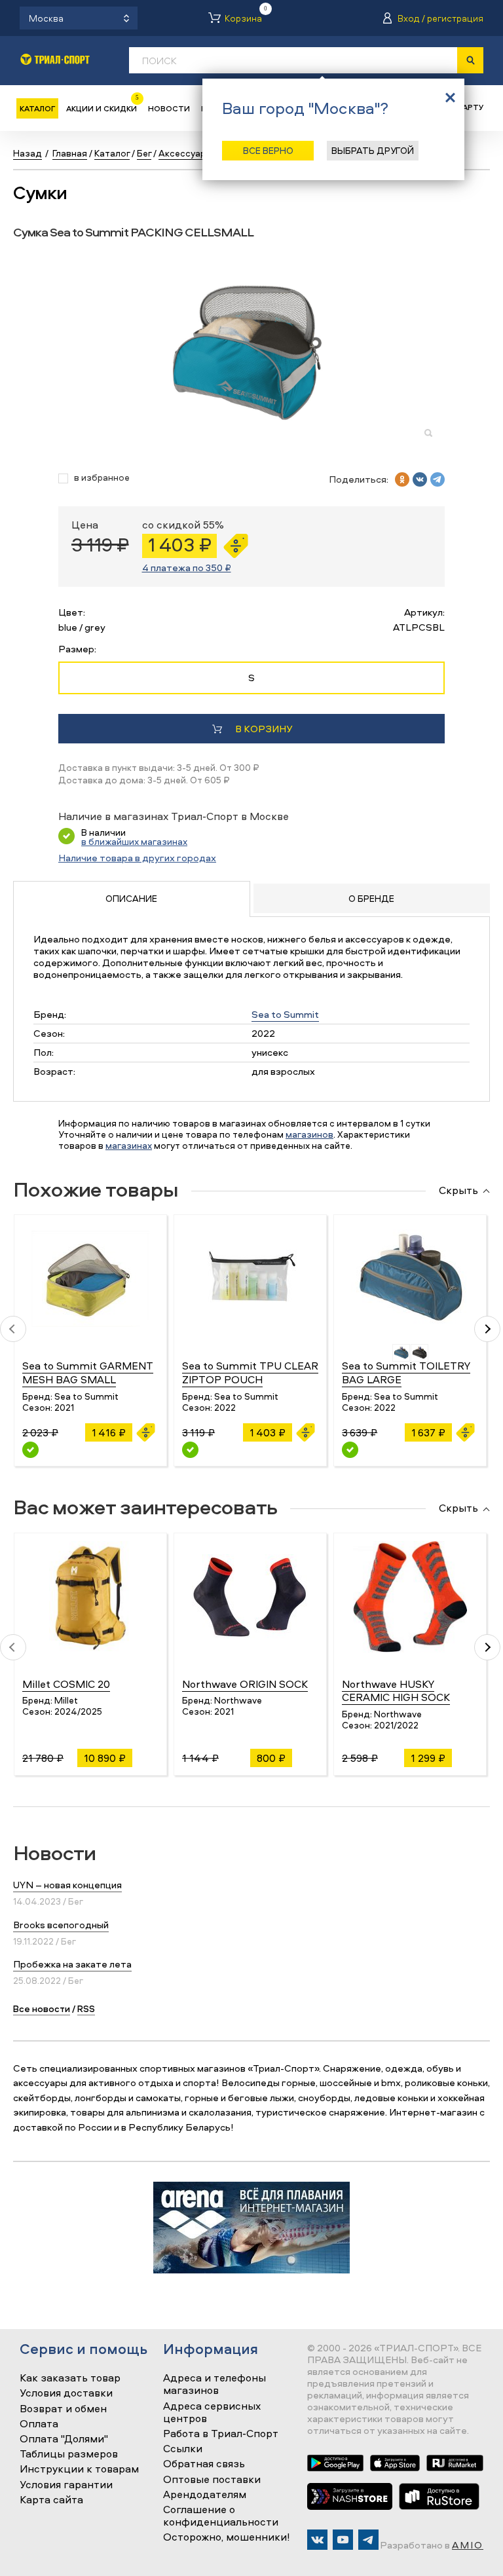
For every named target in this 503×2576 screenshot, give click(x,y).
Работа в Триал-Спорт (221, 2434)
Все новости (42, 2008)
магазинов (309, 1134)
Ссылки (183, 2449)
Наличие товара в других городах (137, 858)
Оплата (39, 2424)
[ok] (402, 479)
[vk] (420, 479)
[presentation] (13, 1329)
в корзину (264, 729)
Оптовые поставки (212, 2480)
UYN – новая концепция (67, 1885)
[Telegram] (368, 2540)
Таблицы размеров (69, 2454)
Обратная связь (204, 2464)
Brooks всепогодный (61, 1925)
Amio (468, 2545)
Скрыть (458, 1191)
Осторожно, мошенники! (227, 2537)
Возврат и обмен (63, 2409)
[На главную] (55, 59)
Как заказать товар (70, 2378)
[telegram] (438, 479)
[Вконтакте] (317, 2540)
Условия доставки (66, 2393)
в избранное (102, 478)
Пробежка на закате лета (72, 1964)
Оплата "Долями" (64, 2439)
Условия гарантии (66, 2485)
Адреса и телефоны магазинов (214, 2384)
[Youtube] (343, 2540)
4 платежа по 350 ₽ (187, 568)
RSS (86, 2008)
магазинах (129, 1145)
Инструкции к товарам (79, 2469)
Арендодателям (205, 2495)
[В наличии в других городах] (30, 1450)
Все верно (268, 150)
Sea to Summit (285, 1014)
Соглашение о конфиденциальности (221, 2516)
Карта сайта (51, 2500)
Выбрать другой (373, 150)
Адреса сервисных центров (212, 2413)
